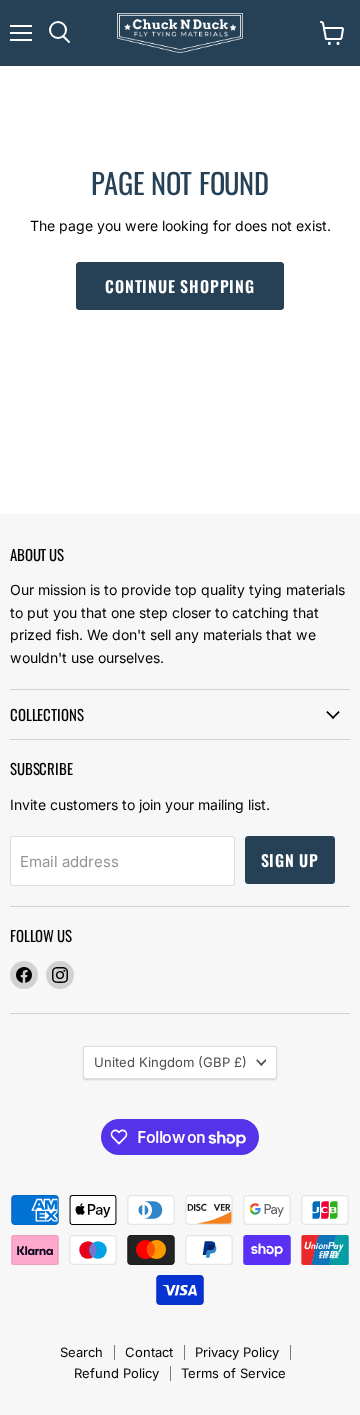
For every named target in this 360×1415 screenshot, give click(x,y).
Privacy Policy (237, 1352)
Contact (149, 1352)
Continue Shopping (180, 286)
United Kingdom (170, 1062)
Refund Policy (116, 1373)
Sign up (290, 860)
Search (81, 1352)
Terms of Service (233, 1373)
